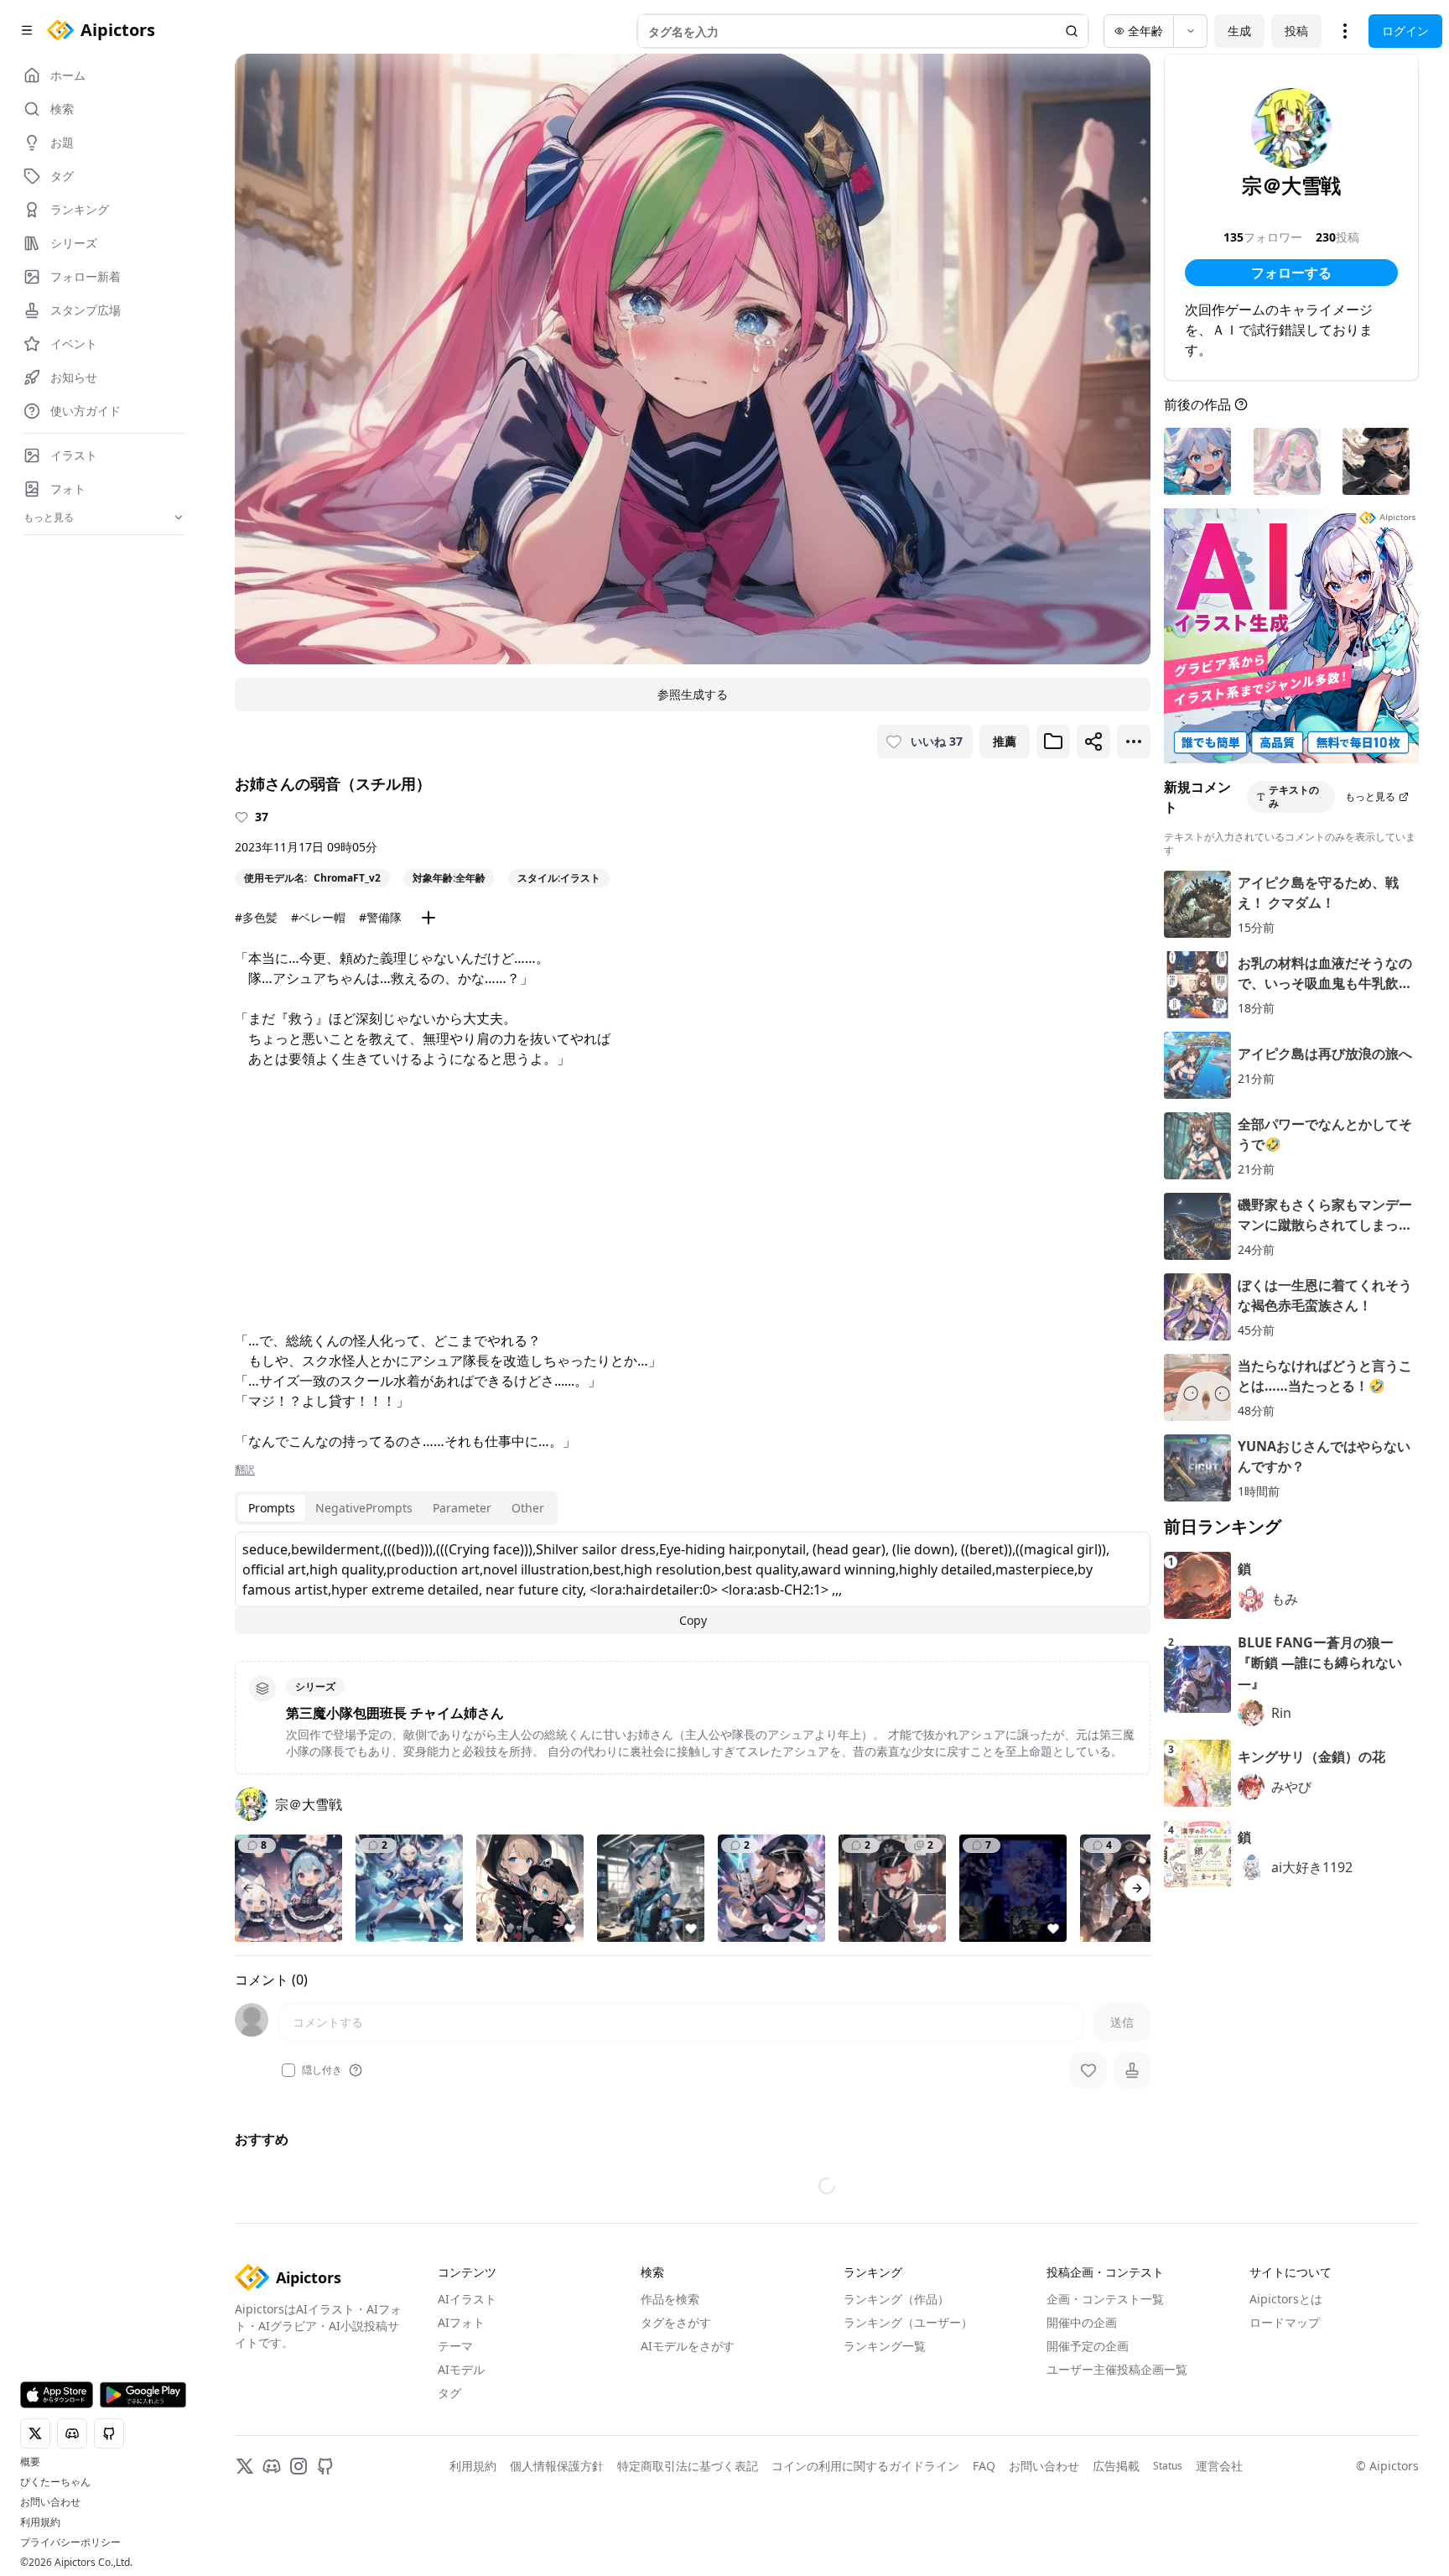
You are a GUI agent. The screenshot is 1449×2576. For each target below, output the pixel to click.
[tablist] (396, 1508)
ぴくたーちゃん (55, 2482)
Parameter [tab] (462, 1508)
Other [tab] (528, 1508)
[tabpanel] (693, 1583)
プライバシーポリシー (70, 2542)
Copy (693, 1620)
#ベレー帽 (318, 917)
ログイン (1405, 31)
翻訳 (245, 1470)
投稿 (1296, 31)
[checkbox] (288, 2070)
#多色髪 (256, 917)
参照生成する (693, 694)
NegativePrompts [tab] (364, 1508)
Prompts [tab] (272, 1508)
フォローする (1291, 273)
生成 (1239, 31)
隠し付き (322, 2070)
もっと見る (1370, 796)
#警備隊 (380, 917)
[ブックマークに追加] (1053, 742)
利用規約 (40, 2522)
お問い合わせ (50, 2502)
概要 (30, 2462)
